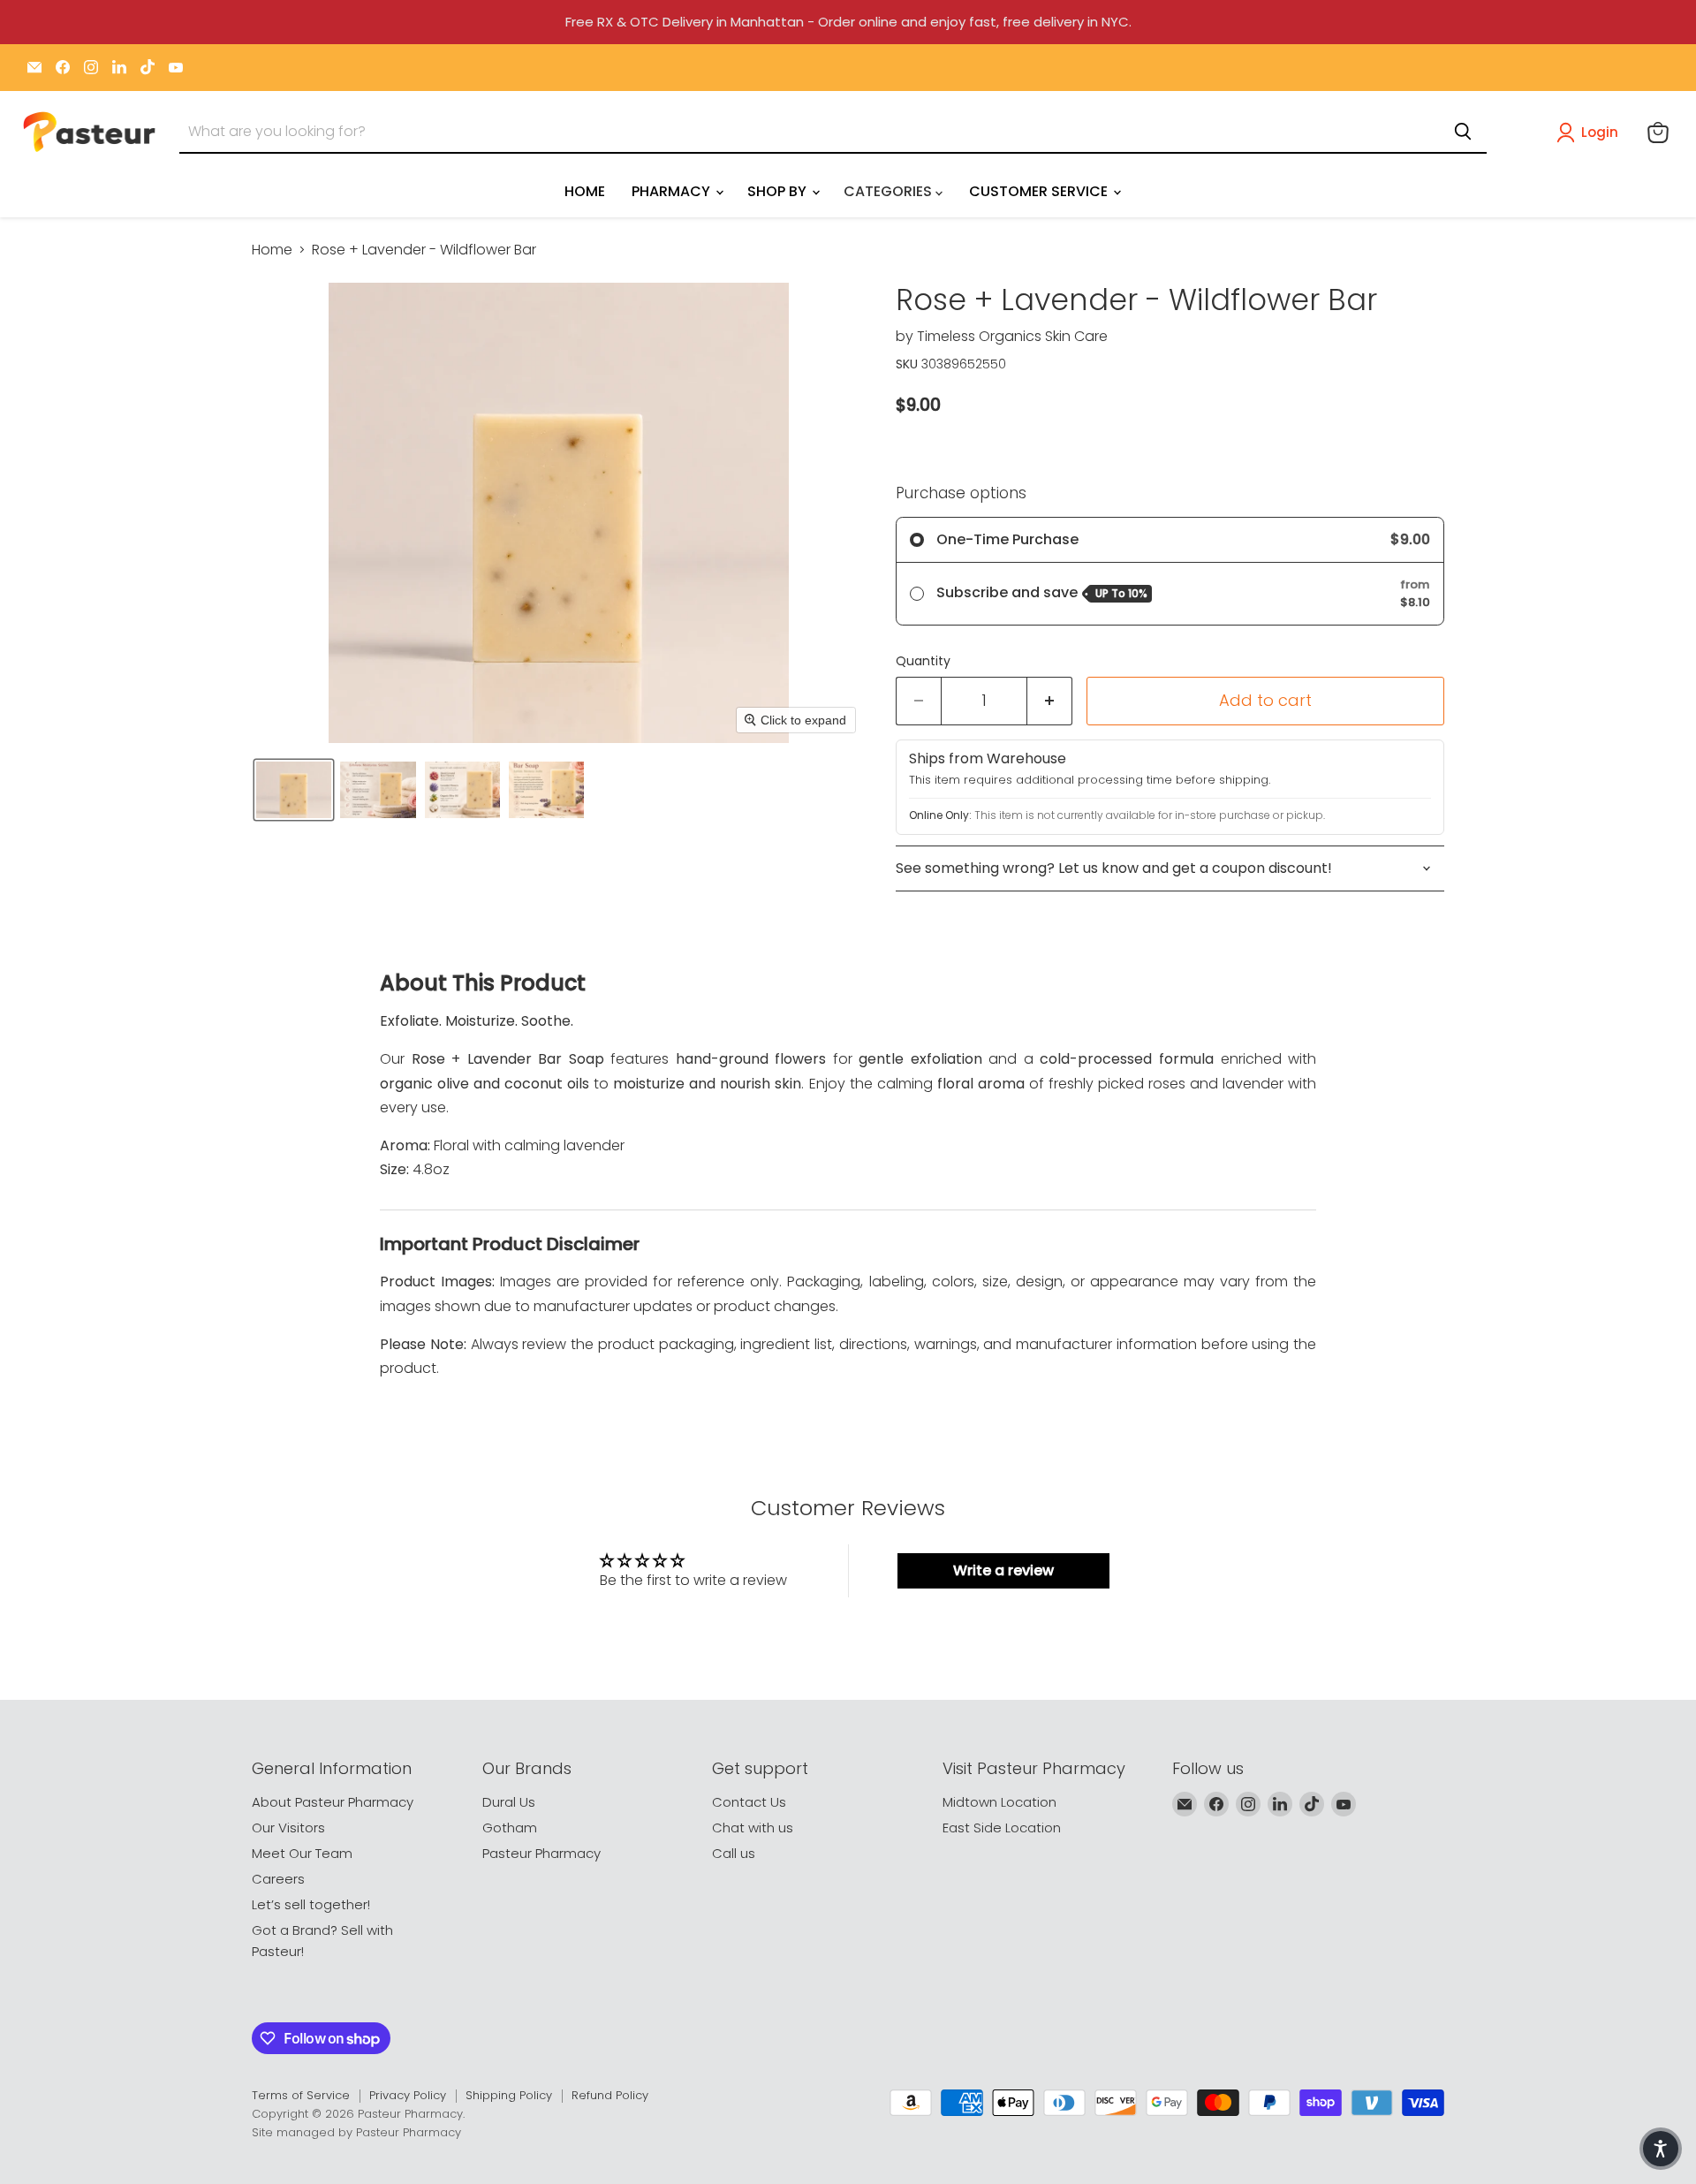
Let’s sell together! (311, 1904)
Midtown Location (999, 1802)
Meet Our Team (302, 1853)
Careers (278, 1879)
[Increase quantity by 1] (1050, 701)
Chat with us (753, 1828)
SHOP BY (779, 191)
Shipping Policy (509, 2095)
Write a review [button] (1003, 1570)
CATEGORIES (890, 191)
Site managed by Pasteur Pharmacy (356, 2132)
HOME (585, 191)
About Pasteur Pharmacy (333, 1802)
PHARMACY (673, 191)
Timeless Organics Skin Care (1012, 336)
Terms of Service (301, 2095)
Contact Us (749, 1802)
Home (272, 250)
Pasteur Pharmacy (541, 1853)
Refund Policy (610, 2095)
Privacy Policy (408, 2095)
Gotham (510, 1828)
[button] (1591, 133)
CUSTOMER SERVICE (1040, 191)
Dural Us (509, 1802)
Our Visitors (288, 1828)
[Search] (1463, 132)
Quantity (923, 661)
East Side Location (1002, 1828)
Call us (734, 1853)
